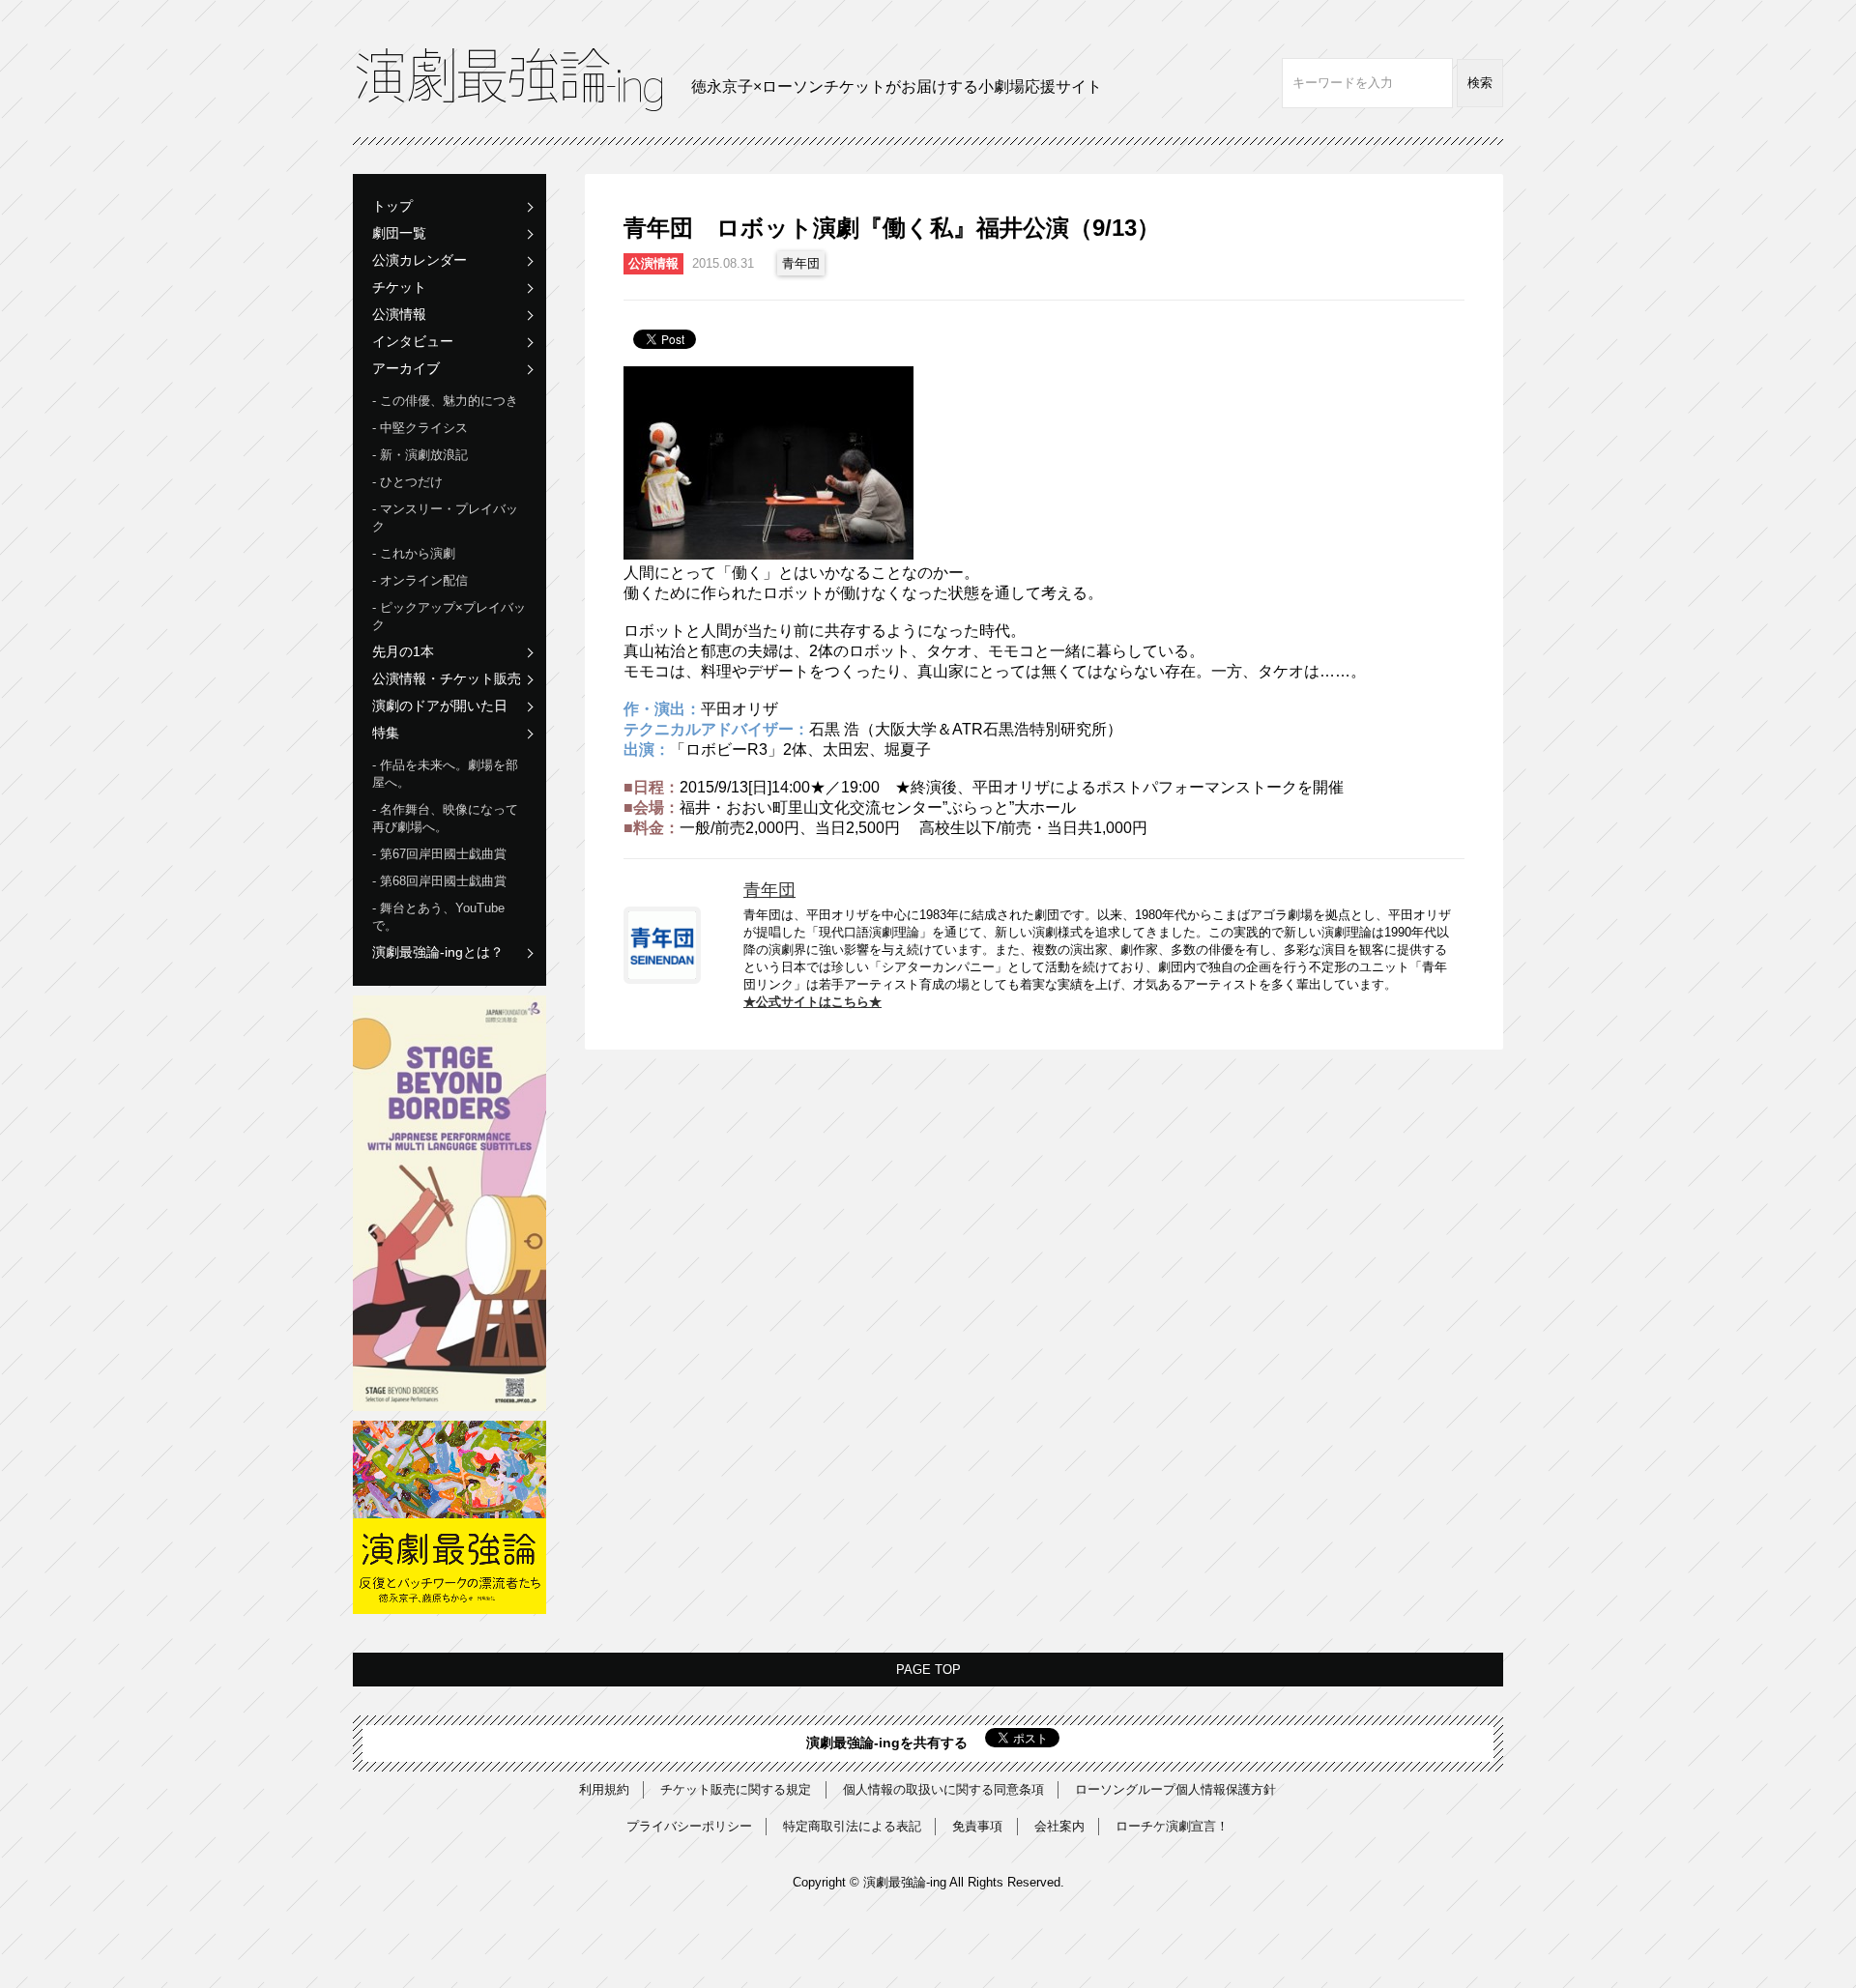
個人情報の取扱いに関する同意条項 (943, 1789)
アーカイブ (406, 368)
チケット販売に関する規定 (736, 1789)
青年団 (801, 263)
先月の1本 (403, 651)
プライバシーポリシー (689, 1826)
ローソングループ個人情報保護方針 (1175, 1789)
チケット (399, 287)
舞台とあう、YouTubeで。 (438, 917)
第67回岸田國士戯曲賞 (443, 854)
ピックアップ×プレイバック (449, 616)
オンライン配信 (424, 580)
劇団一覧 (399, 233)
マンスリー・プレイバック (445, 518)
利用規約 (604, 1789)
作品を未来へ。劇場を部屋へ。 (445, 774)
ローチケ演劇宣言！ (1172, 1826)
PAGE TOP (928, 1670)
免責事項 (977, 1826)
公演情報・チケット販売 (447, 678)
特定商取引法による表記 (852, 1826)
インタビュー (413, 341)
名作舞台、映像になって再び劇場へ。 (445, 818)
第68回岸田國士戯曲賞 (443, 881)
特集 (386, 733)
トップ (392, 206)
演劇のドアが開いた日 (440, 706)
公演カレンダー (420, 260)
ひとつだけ (411, 482)
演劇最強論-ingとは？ (438, 952)
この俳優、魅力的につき (449, 401)
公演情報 (399, 314)
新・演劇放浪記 (424, 455)
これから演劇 (418, 553)
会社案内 (1059, 1826)
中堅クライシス (424, 428)
